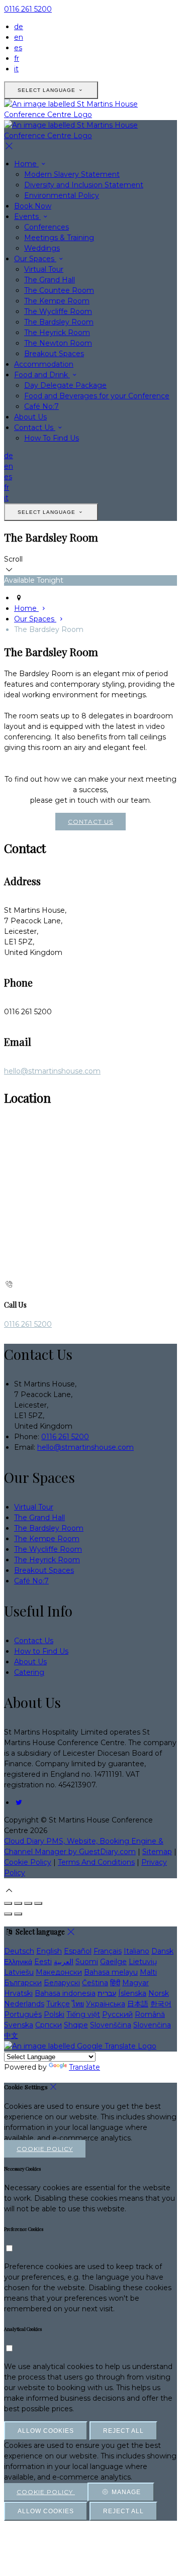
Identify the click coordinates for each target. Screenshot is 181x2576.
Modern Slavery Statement (72, 174)
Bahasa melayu (111, 1972)
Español (78, 1951)
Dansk (162, 1951)
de (19, 27)
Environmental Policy (62, 195)
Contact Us (35, 427)
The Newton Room (58, 343)
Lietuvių (143, 1962)
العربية (64, 1962)
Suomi (87, 1962)
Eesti (43, 1962)
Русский (117, 2014)
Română (150, 2014)
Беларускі (62, 1983)
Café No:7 (41, 406)
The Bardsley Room (59, 322)
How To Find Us (52, 438)
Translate (84, 2067)
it (16, 69)
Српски (49, 2025)
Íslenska (132, 1993)
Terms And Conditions (96, 1862)
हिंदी (115, 1983)
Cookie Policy (28, 1862)
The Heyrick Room (57, 333)
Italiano (137, 1951)
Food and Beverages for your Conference (97, 396)
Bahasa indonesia (65, 1993)
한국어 (161, 2004)
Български (23, 1983)
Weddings (42, 248)
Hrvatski (18, 1993)
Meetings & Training (59, 238)
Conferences (47, 227)
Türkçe (58, 2004)
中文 (11, 2035)
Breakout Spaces (54, 354)
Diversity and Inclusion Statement (84, 185)
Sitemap (157, 1852)
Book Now (33, 206)
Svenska (19, 2025)
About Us (30, 417)
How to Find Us (41, 1651)
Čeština (95, 1983)
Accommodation (44, 364)
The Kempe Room (57, 301)
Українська (106, 2004)
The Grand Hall (50, 280)
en (19, 37)
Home (26, 164)
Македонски (59, 1972)
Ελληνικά (18, 1962)
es (18, 48)
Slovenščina (111, 2025)
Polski (54, 2014)
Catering (29, 1672)
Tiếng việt (83, 2014)
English (49, 1951)
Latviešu (19, 1972)
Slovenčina (152, 2025)
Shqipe (76, 2025)
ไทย (78, 2004)
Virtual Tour (44, 269)
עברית (107, 1993)
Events (27, 217)
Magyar (135, 1983)
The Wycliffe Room (58, 311)
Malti (148, 1972)
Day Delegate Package (65, 385)
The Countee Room (59, 290)
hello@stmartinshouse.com (52, 1071)
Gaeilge (113, 1962)
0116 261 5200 (28, 9)
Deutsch (19, 1951)
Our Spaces (35, 259)
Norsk (159, 1993)
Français (108, 1951)
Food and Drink (42, 375)
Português (23, 2014)
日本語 (138, 2004)
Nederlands (24, 2004)
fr (17, 58)
